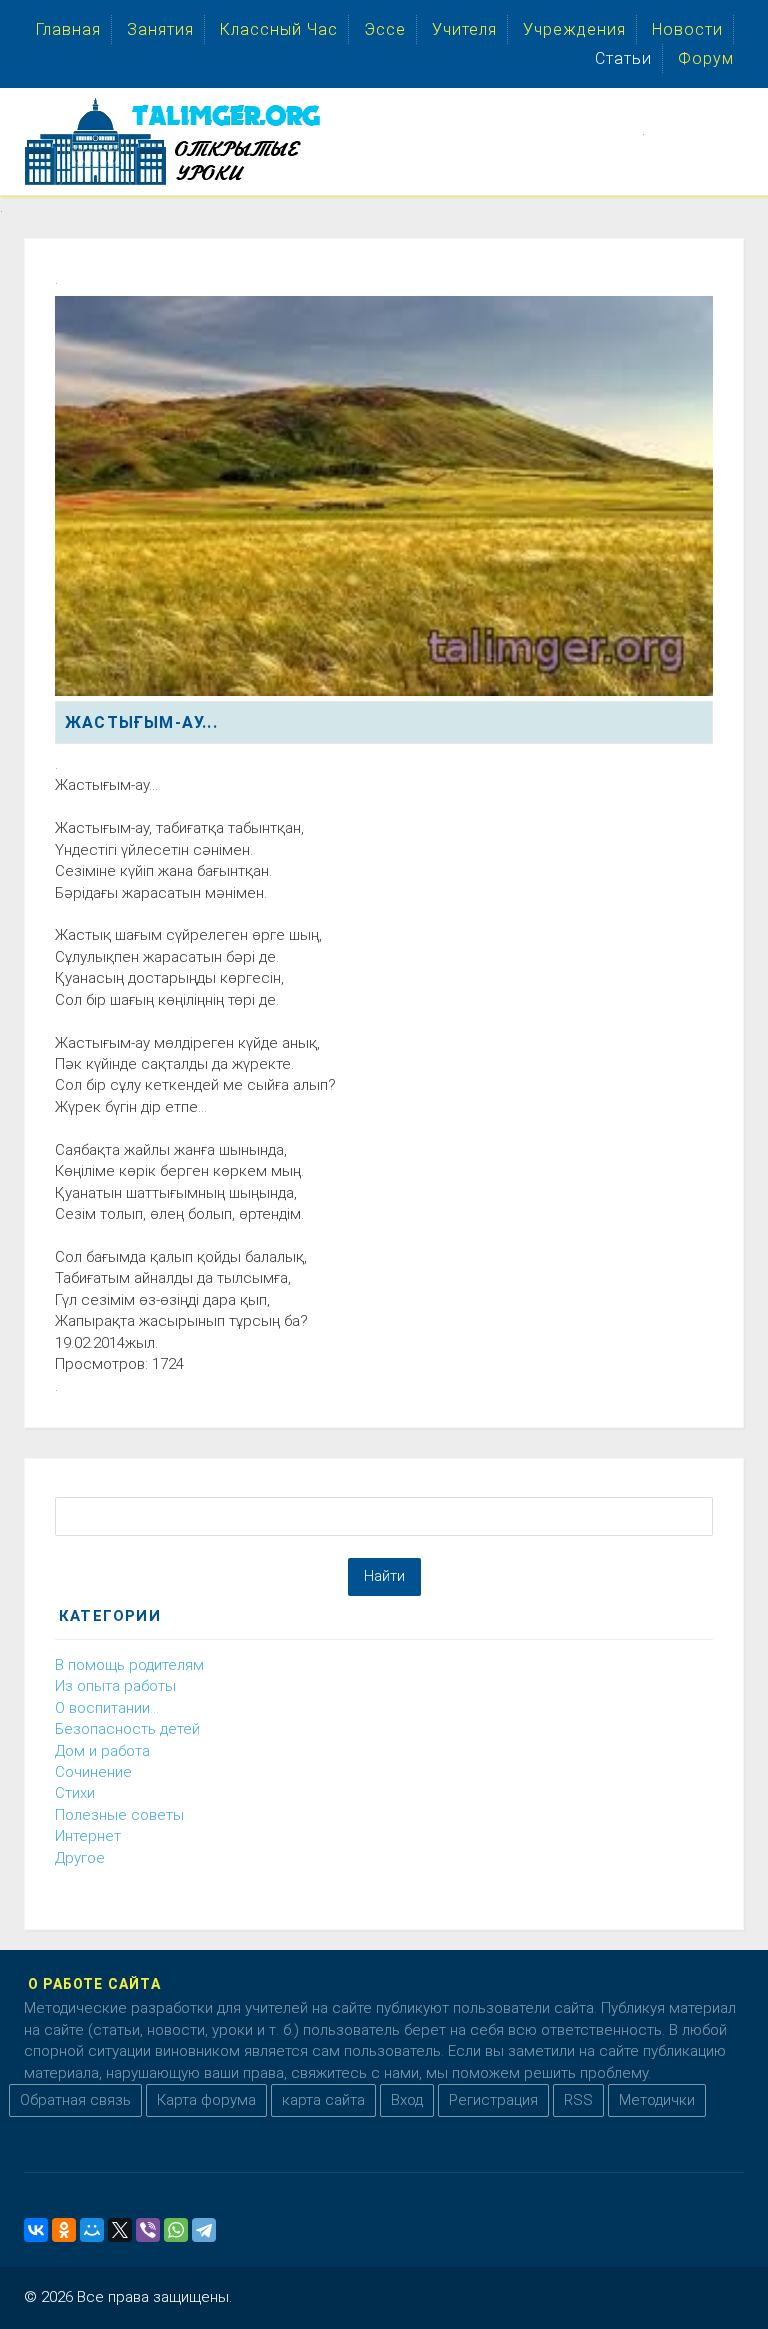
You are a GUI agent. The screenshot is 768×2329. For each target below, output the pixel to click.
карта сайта (323, 2100)
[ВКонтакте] (36, 2230)
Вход (407, 2100)
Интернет (88, 1836)
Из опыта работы (115, 1686)
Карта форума (206, 2100)
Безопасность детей (127, 1729)
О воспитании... (107, 1708)
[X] (120, 2230)
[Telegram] (204, 2230)
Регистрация (493, 2100)
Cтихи (75, 1793)
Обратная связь (75, 2100)
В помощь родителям (129, 1665)
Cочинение (93, 1772)
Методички (657, 2100)
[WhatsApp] (176, 2230)
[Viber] (148, 2230)
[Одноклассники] (64, 2230)
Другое (80, 1858)
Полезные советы (119, 1815)
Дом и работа (102, 1751)
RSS (578, 2100)
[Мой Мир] (92, 2230)
